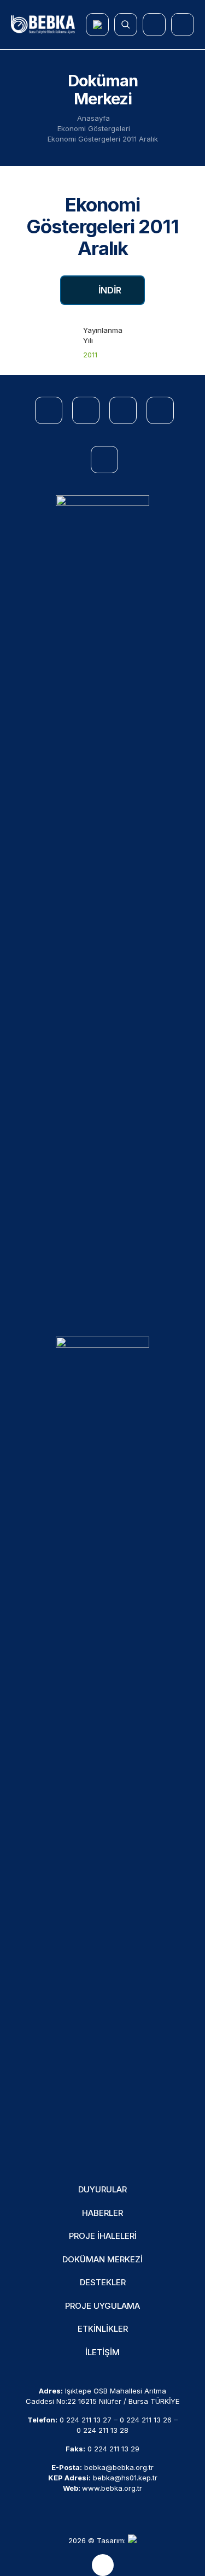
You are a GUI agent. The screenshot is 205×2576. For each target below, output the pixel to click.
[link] (102, 905)
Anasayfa (93, 118)
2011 (90, 355)
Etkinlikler (103, 2329)
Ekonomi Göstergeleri (94, 128)
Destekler (103, 2282)
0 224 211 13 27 (86, 2420)
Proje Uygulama (102, 2306)
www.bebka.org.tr (112, 2488)
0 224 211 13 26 (146, 2420)
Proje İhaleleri (103, 2236)
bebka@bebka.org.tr (119, 2467)
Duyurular (102, 2189)
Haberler (102, 2213)
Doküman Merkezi (102, 2259)
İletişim (102, 2352)
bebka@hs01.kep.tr (125, 2478)
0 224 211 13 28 (102, 2430)
